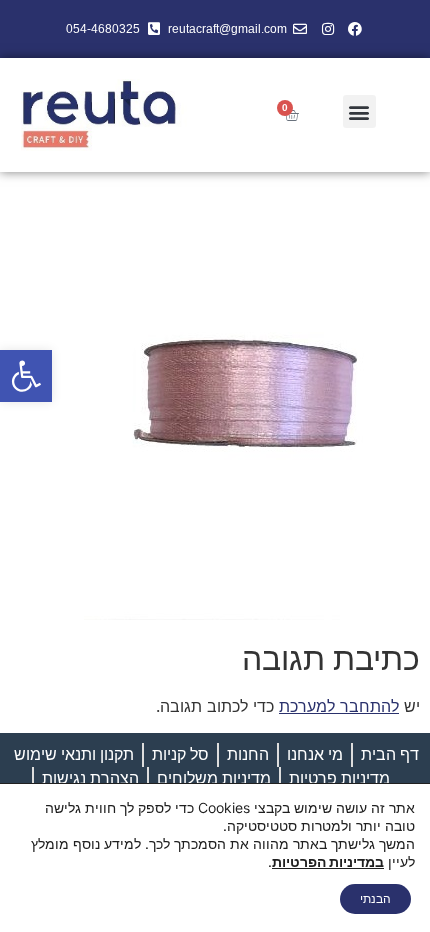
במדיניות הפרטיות (328, 861)
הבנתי (375, 898)
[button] (26, 376)
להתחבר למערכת (339, 706)
